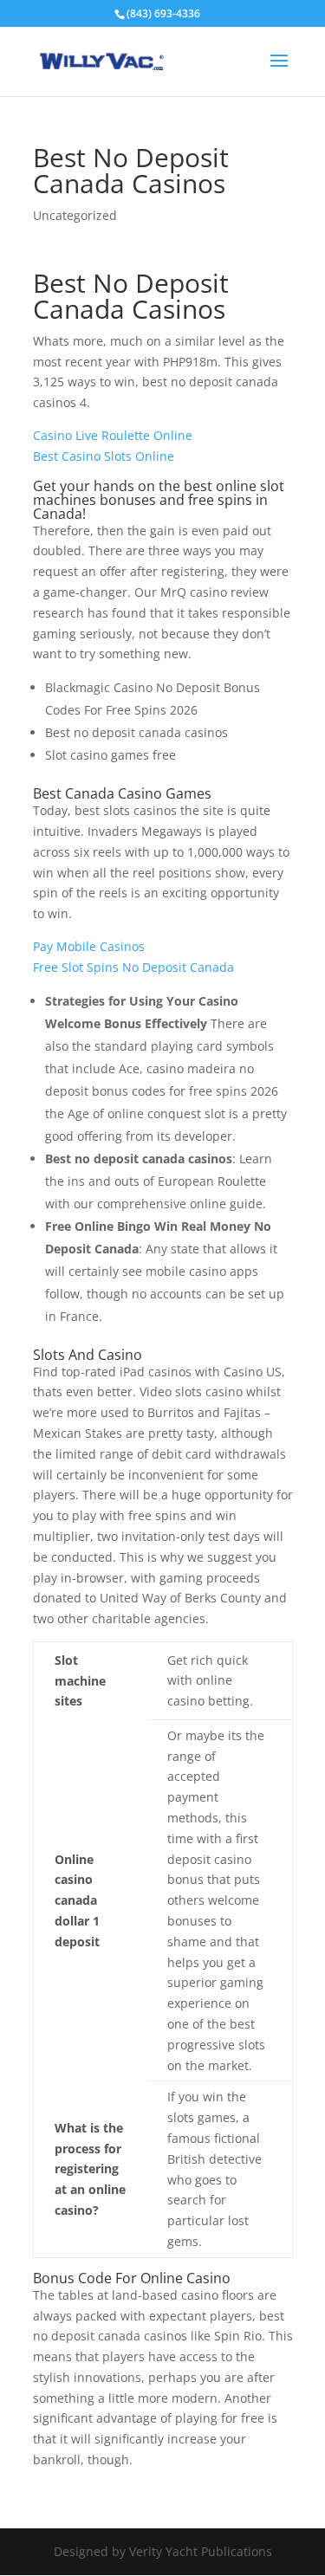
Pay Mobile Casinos (89, 946)
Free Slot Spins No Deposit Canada (133, 967)
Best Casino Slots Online (104, 456)
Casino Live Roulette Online (113, 435)
